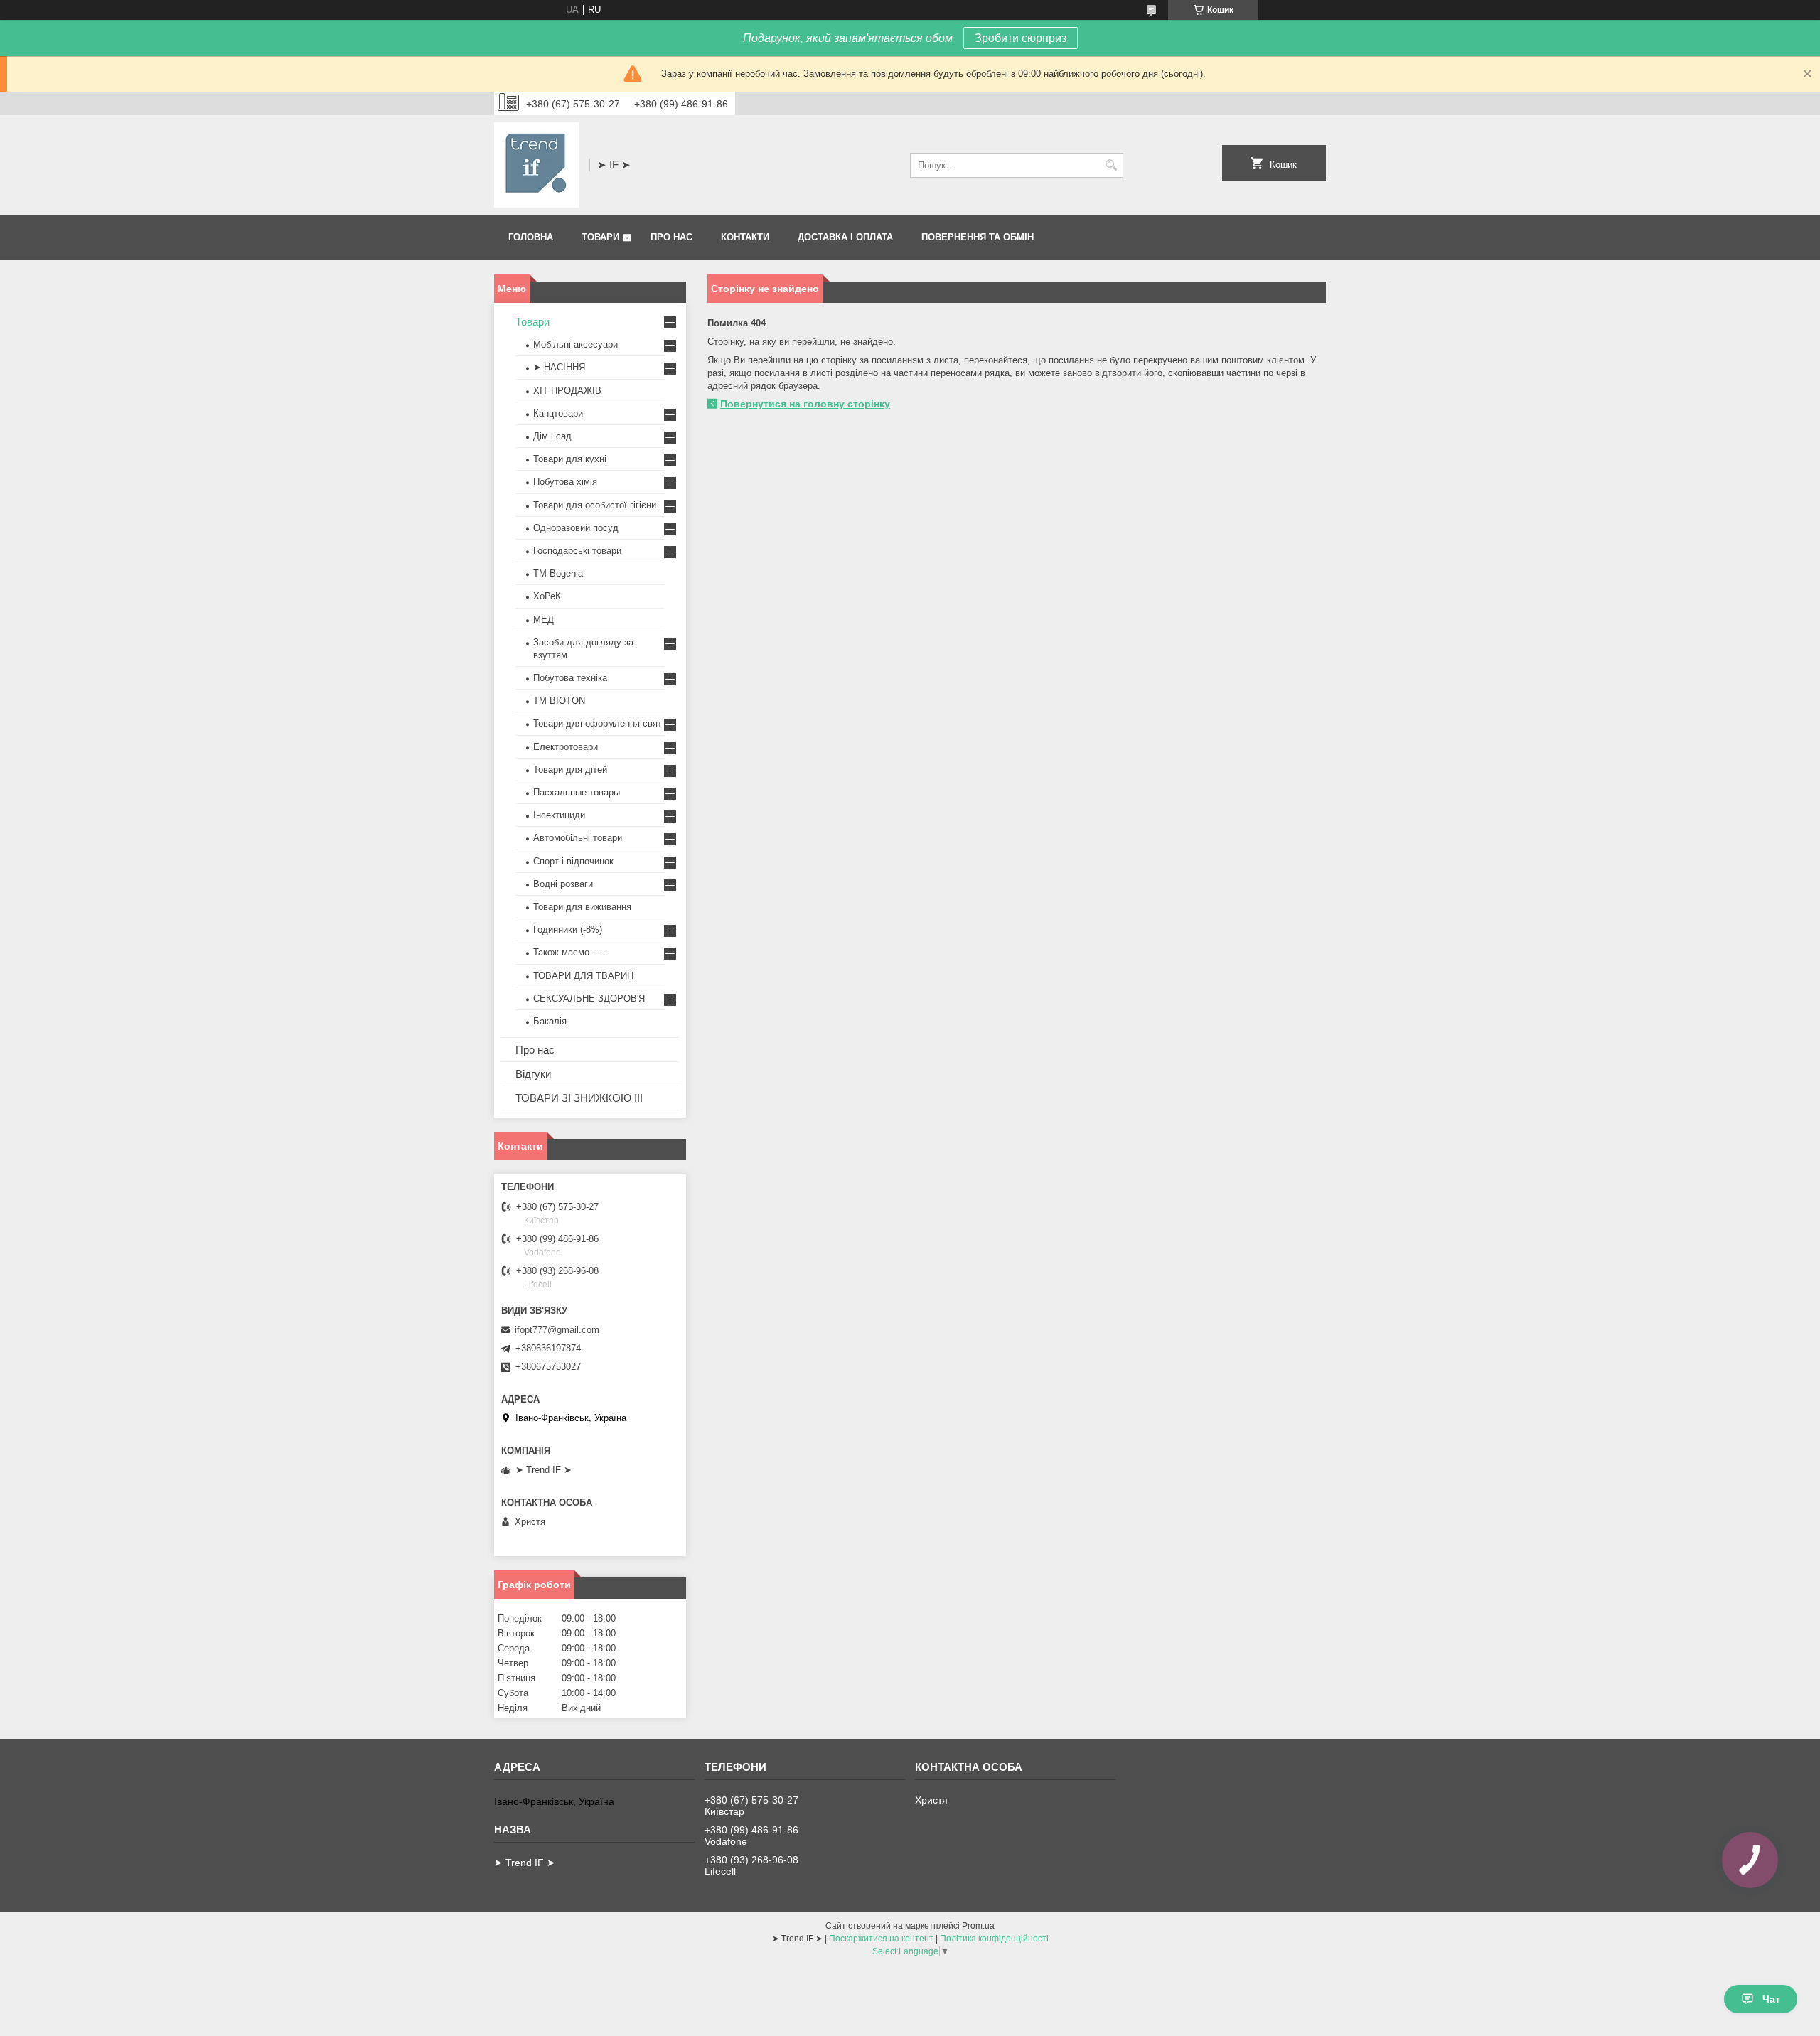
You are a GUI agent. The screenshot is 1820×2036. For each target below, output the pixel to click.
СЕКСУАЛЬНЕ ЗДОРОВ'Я (589, 998)
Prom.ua (978, 1926)
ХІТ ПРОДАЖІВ (567, 391)
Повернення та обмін (978, 237)
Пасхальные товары (577, 792)
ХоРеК (547, 596)
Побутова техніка (570, 678)
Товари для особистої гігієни (595, 505)
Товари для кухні (570, 459)
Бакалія (550, 1021)
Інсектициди (559, 815)
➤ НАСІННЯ (559, 367)
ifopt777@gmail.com (557, 1330)
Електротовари (566, 747)
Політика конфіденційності (994, 1939)
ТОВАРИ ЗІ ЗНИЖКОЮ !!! (579, 1098)
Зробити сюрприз (1021, 38)
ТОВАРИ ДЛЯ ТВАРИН (583, 976)
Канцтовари (558, 413)
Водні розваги (563, 884)
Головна (531, 237)
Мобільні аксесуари (576, 344)
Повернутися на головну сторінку (805, 404)
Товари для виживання (582, 907)
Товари (600, 237)
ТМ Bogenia (558, 573)
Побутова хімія (565, 482)
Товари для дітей (570, 770)
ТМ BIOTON (559, 701)
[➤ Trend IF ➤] (537, 165)
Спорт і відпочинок (573, 861)
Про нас (671, 237)
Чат (1771, 1999)
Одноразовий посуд (576, 528)
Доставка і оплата (845, 237)
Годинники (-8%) (568, 929)
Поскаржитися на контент (881, 1939)
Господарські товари (577, 551)
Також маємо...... (570, 952)
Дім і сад (552, 436)
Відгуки (533, 1074)
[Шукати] (1111, 165)
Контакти (745, 237)
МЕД (544, 620)
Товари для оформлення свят (598, 723)
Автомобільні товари (578, 838)
